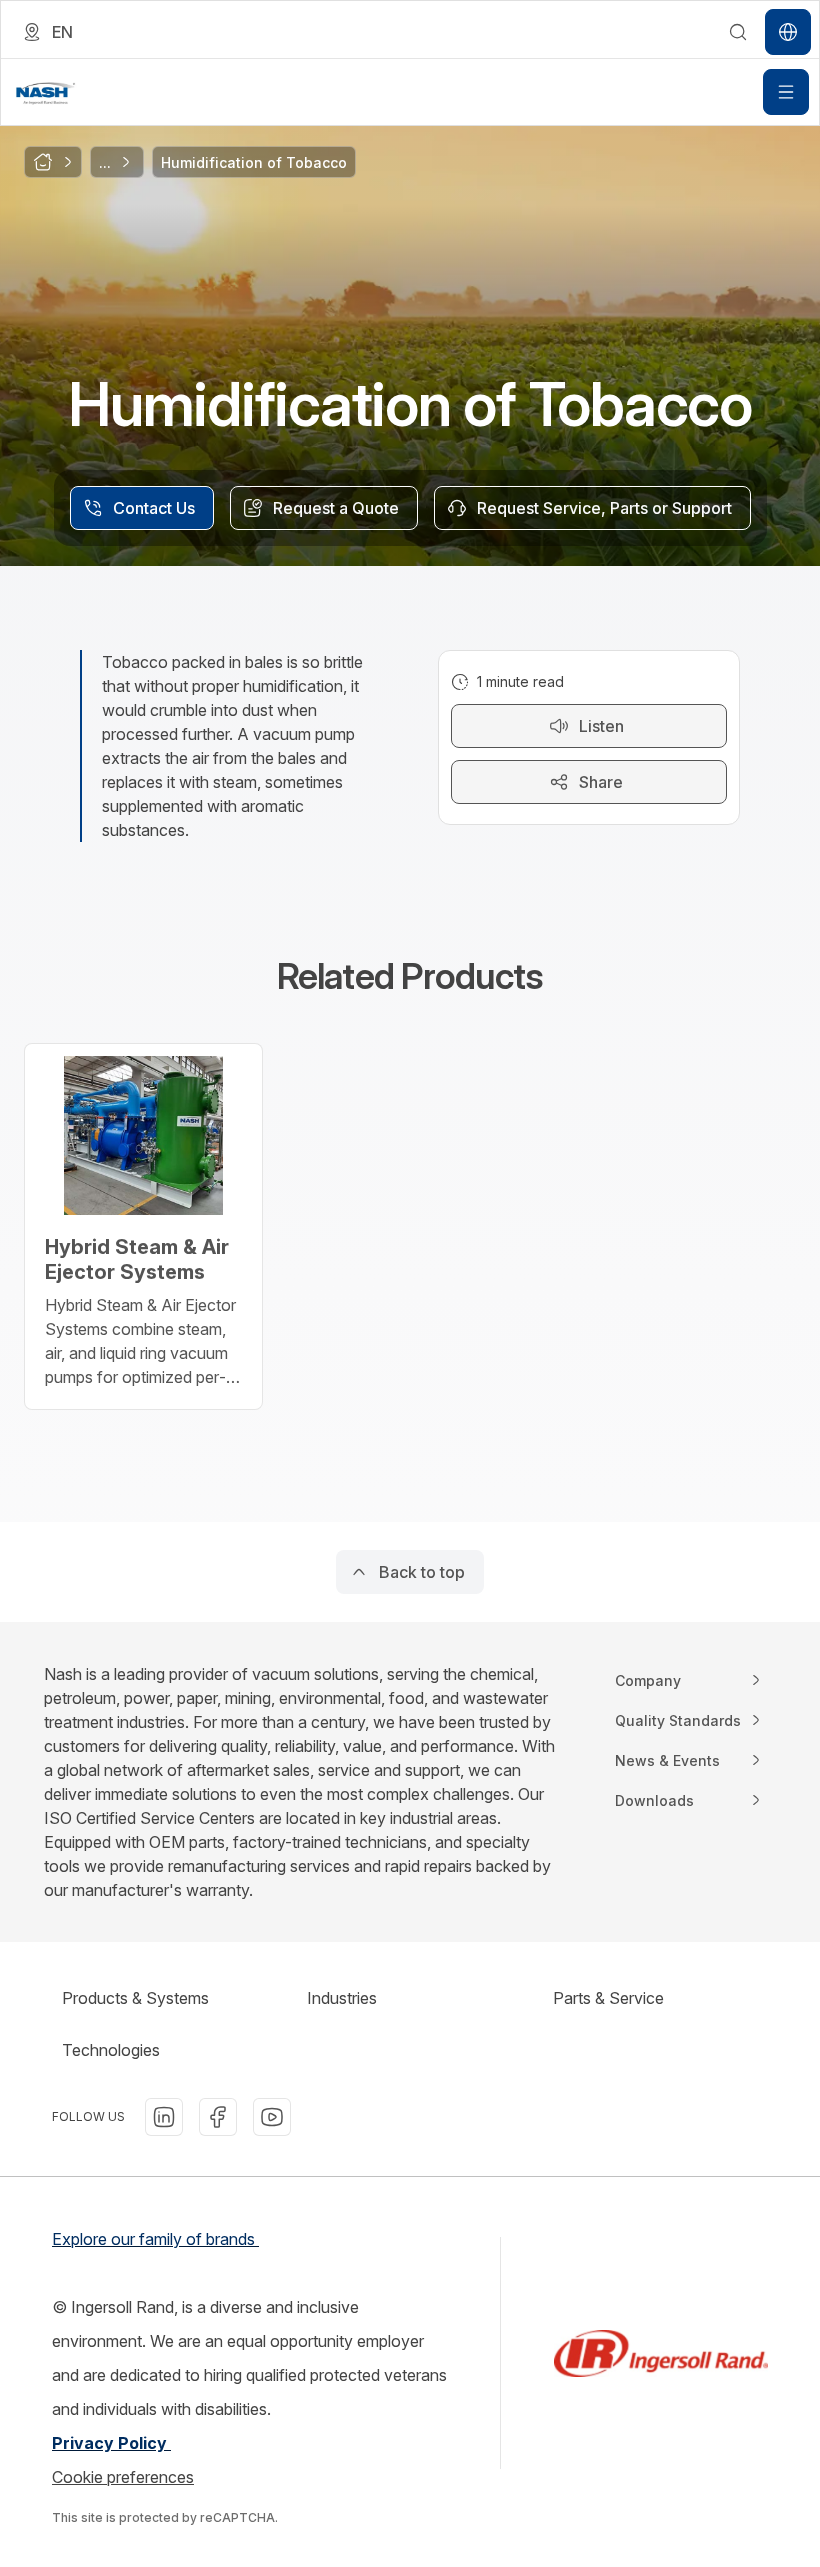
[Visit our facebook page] (218, 2117)
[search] (738, 32)
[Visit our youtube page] (272, 2117)
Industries (342, 1998)
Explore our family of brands (155, 2239)
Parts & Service (608, 1998)
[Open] (786, 92)
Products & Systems (135, 1998)
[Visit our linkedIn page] (164, 2117)
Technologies (111, 2050)
